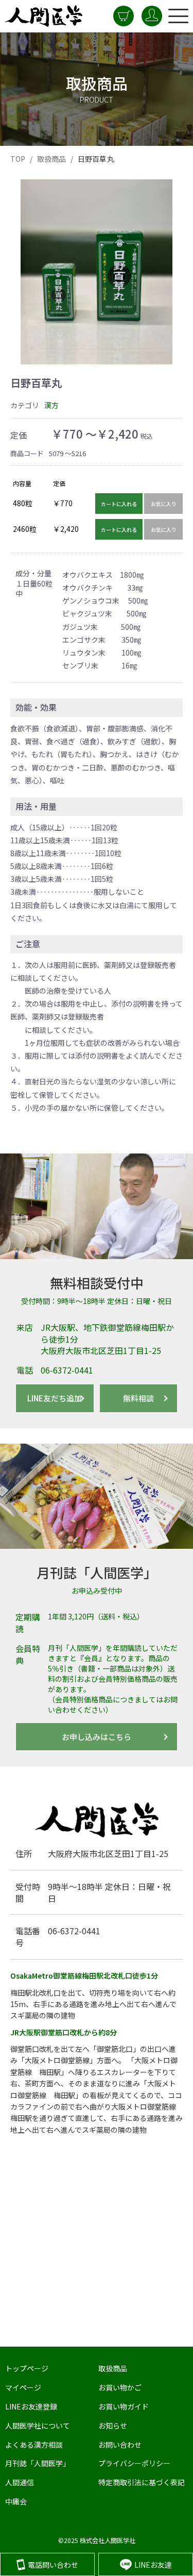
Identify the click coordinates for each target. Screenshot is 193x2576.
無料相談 (138, 1398)
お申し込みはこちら (97, 1737)
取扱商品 (52, 159)
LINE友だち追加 (55, 1398)
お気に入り (164, 504)
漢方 (51, 405)
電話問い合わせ (53, 2565)
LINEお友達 (153, 2565)
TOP (18, 159)
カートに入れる (119, 504)
